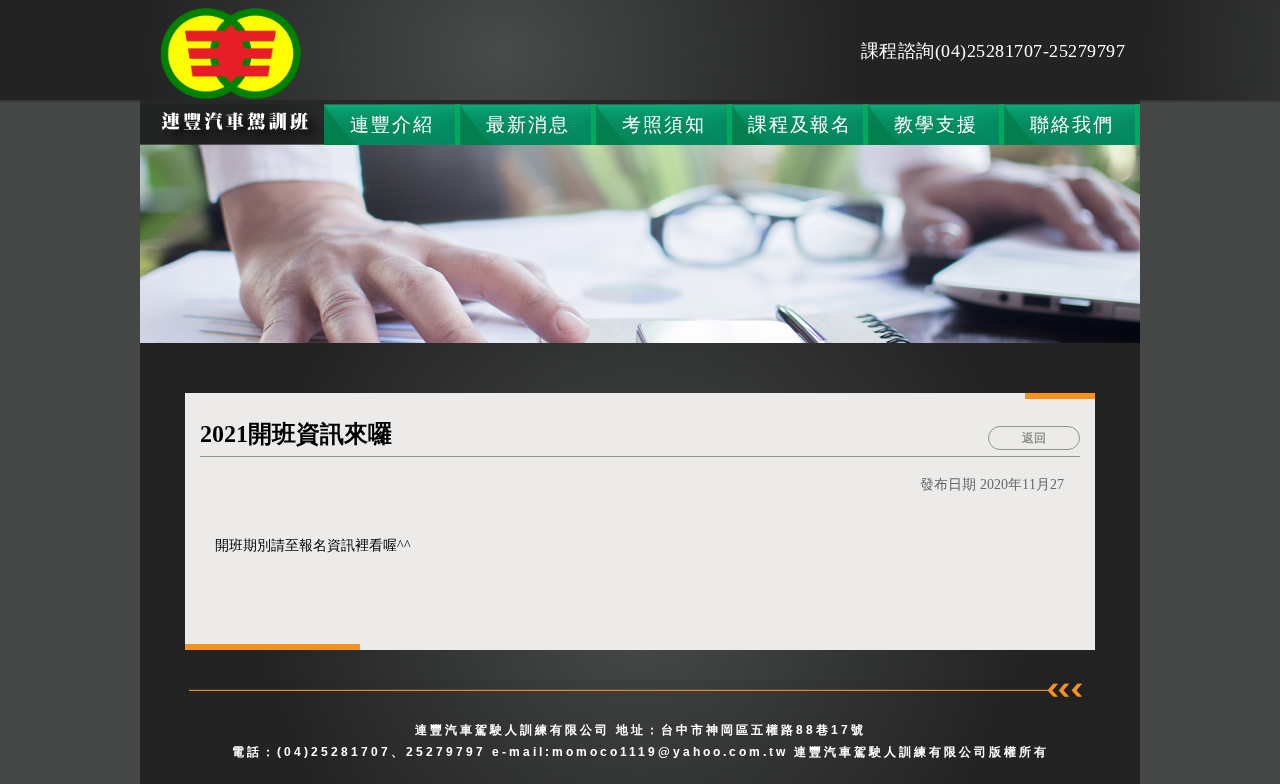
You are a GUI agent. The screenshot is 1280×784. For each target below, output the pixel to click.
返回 (1034, 438)
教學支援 (935, 124)
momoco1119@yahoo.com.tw (673, 752)
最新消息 (527, 124)
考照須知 (663, 124)
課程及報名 (800, 124)
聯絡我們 (1071, 124)
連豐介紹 (391, 124)
